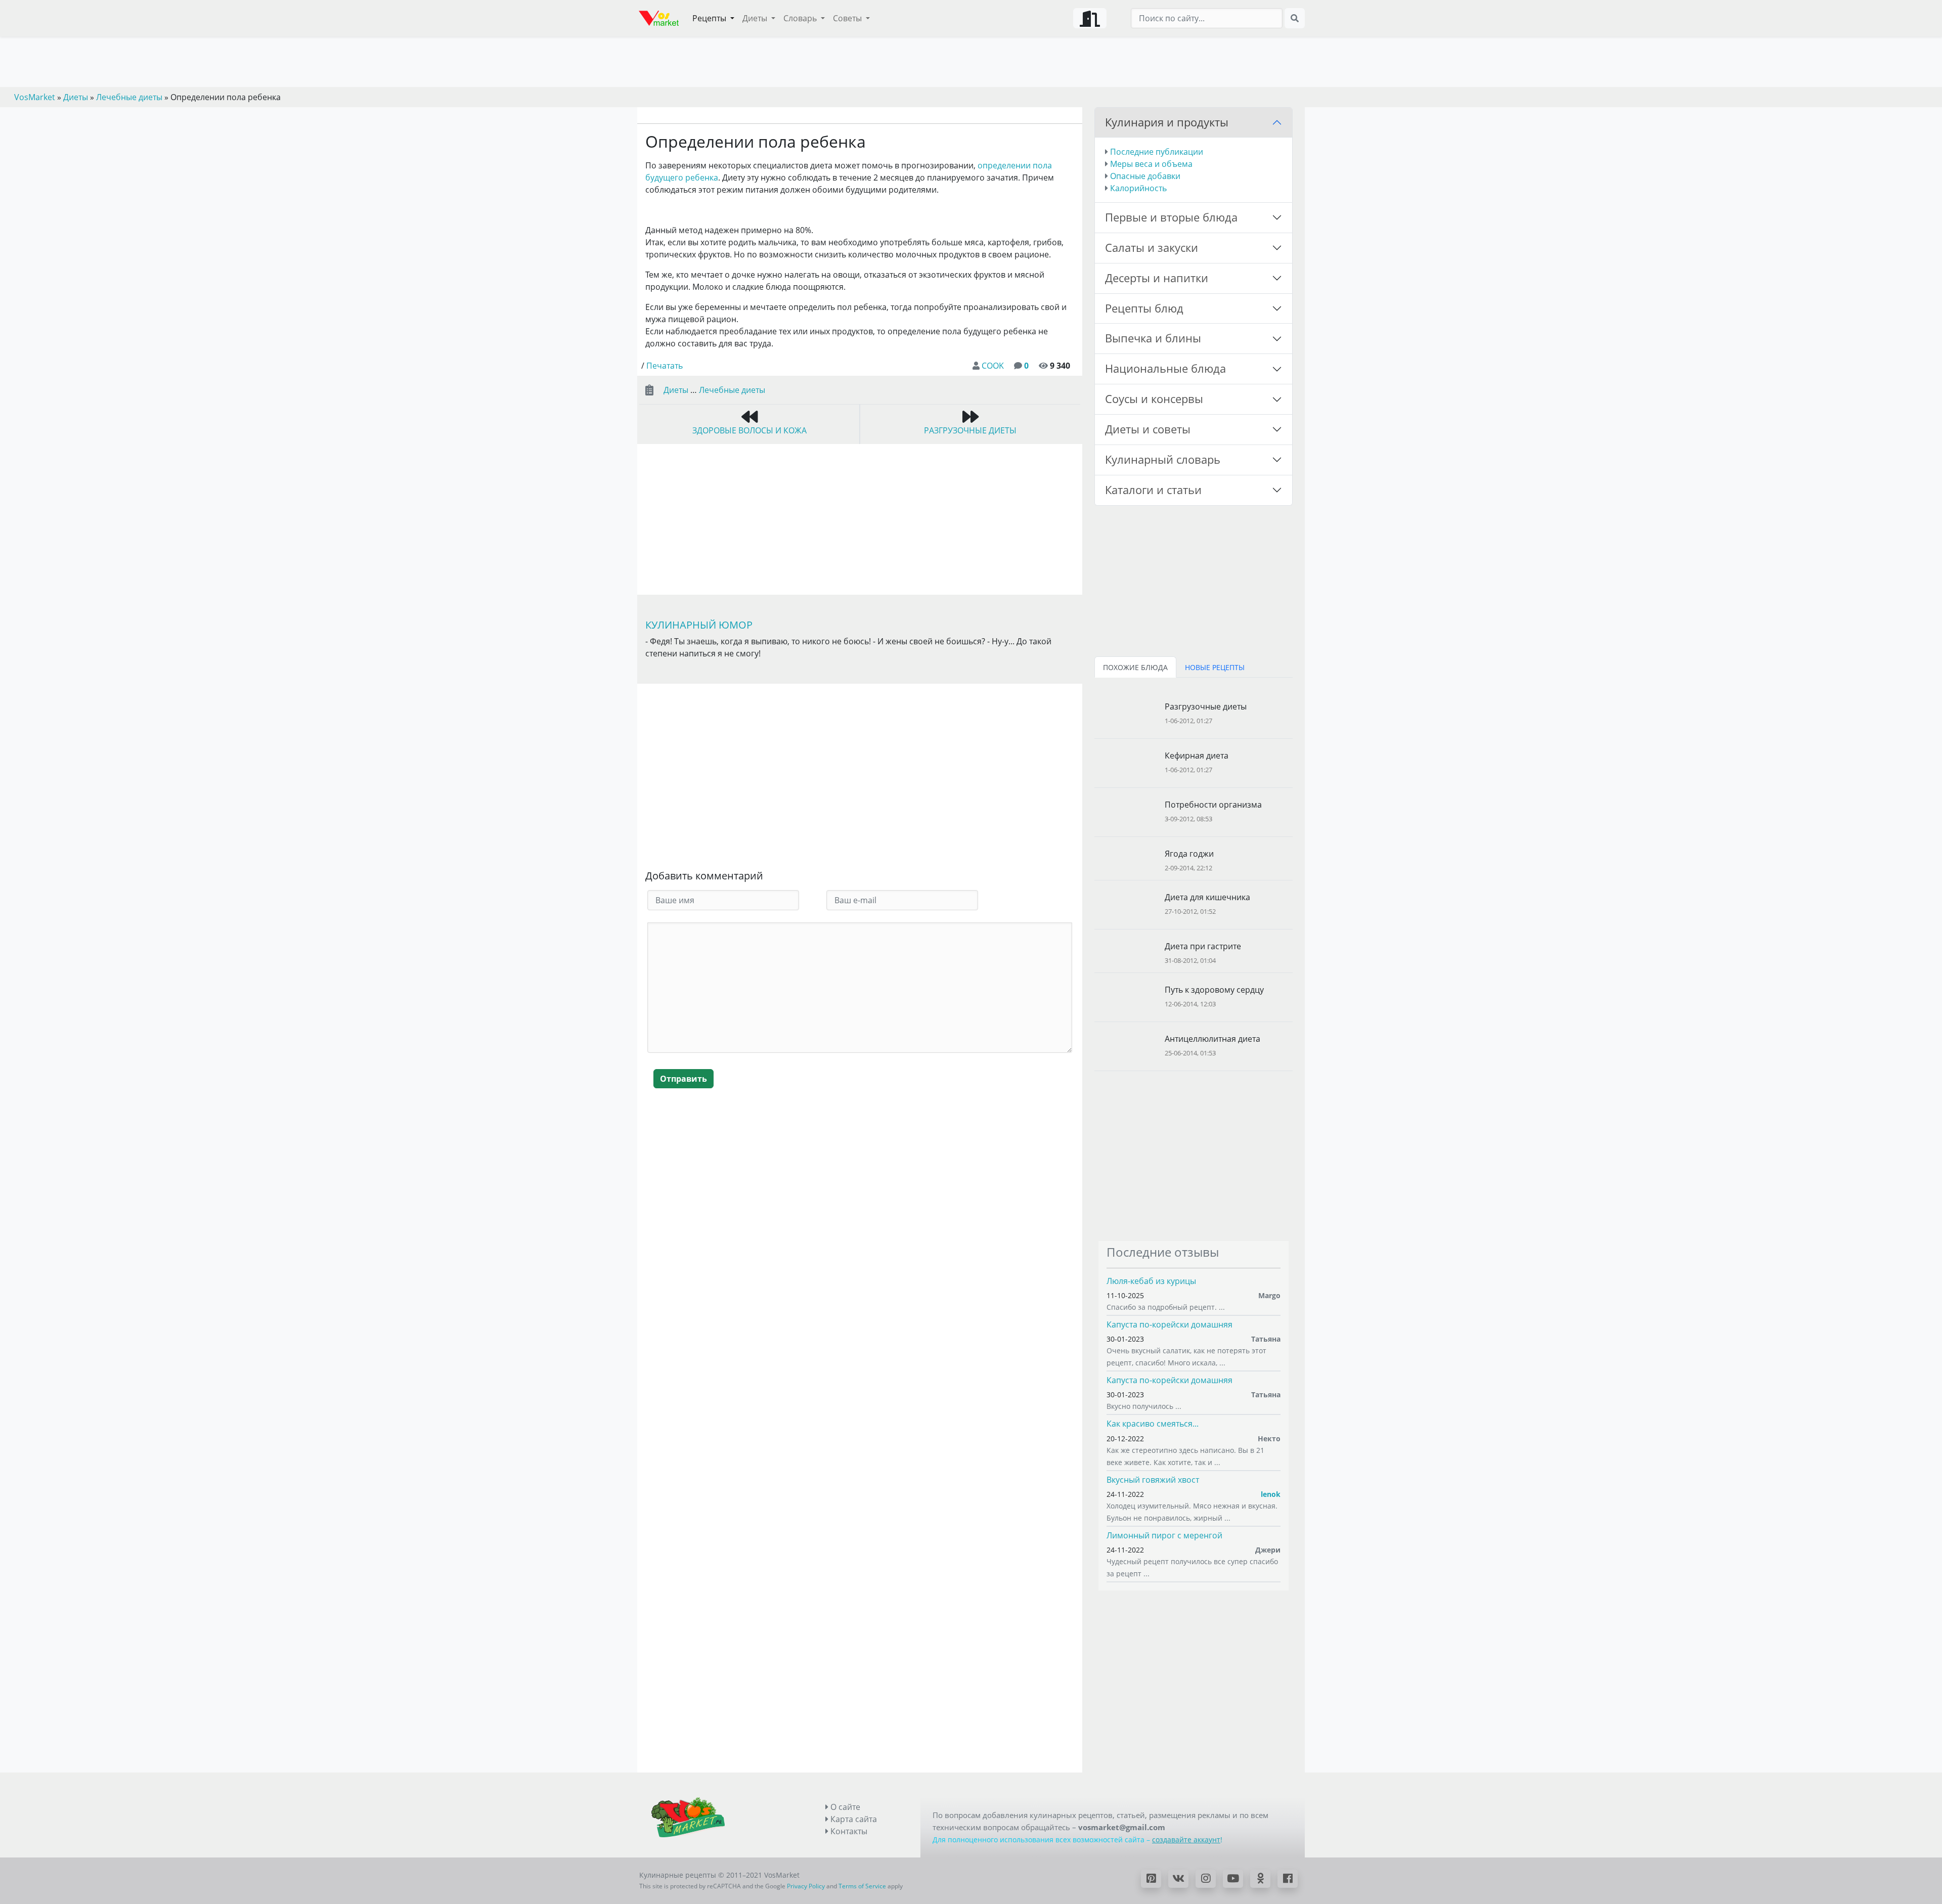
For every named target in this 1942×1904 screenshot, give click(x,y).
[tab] (1135, 667)
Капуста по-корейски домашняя (1169, 1324)
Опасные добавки (1145, 176)
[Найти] (1295, 18)
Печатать (665, 366)
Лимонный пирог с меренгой (1164, 1535)
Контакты (848, 1831)
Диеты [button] (756, 18)
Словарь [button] (801, 18)
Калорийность (1138, 188)
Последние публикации (1157, 152)
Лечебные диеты (732, 390)
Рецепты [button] (710, 18)
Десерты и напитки (1157, 278)
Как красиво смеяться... (1153, 1424)
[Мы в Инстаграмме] (1206, 1879)
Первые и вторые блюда (1171, 217)
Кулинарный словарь (1163, 459)
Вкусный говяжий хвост (1153, 1480)
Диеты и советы (1148, 429)
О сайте (844, 1807)
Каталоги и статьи (1153, 490)
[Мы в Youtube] (1233, 1879)
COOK (993, 366)
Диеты (676, 390)
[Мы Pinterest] (1151, 1879)
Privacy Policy (806, 1886)
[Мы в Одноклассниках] (1260, 1879)
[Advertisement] (860, 779)
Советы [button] (848, 18)
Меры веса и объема (1151, 164)
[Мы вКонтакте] (1178, 1879)
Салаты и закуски (1152, 248)
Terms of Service (862, 1886)
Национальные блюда (1165, 368)
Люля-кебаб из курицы (1151, 1281)
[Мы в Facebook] (1288, 1879)
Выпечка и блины (1153, 338)
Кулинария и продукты (1167, 122)
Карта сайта (853, 1819)
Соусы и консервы (1154, 399)
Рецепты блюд (1144, 308)
